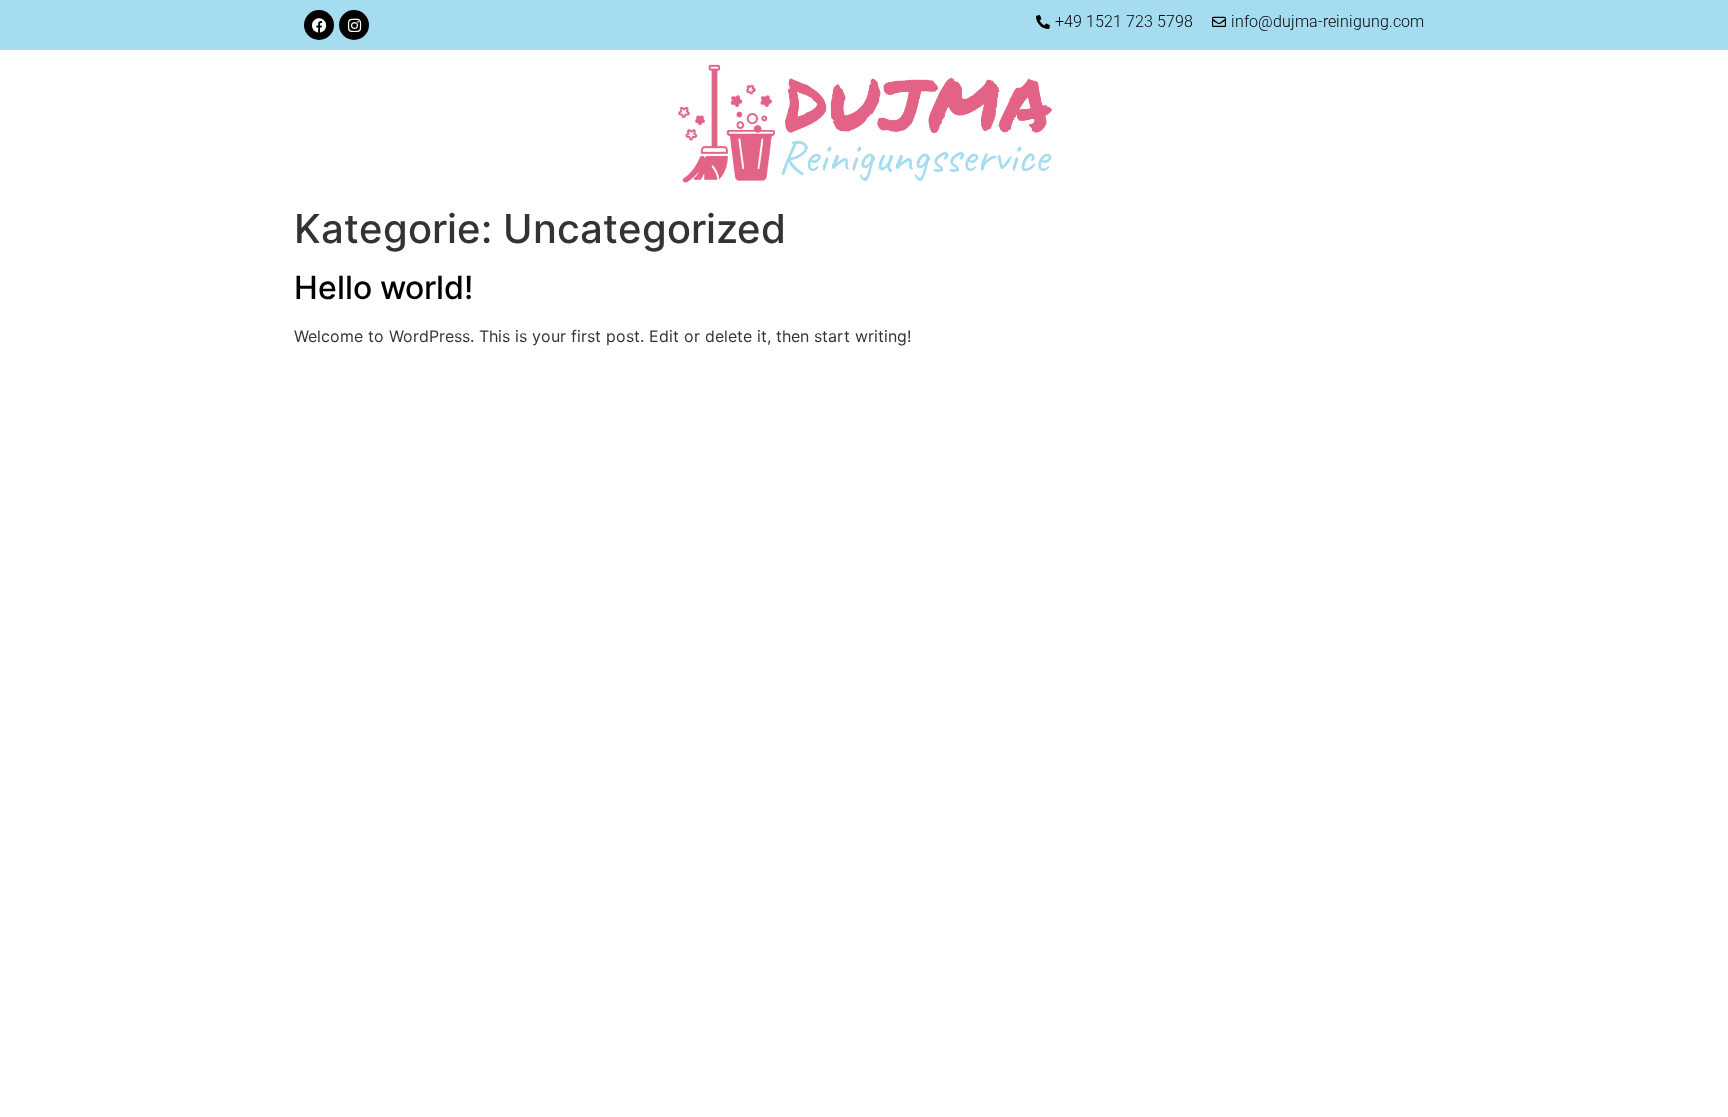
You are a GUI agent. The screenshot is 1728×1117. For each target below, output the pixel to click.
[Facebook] (319, 25)
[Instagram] (354, 25)
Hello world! (383, 287)
